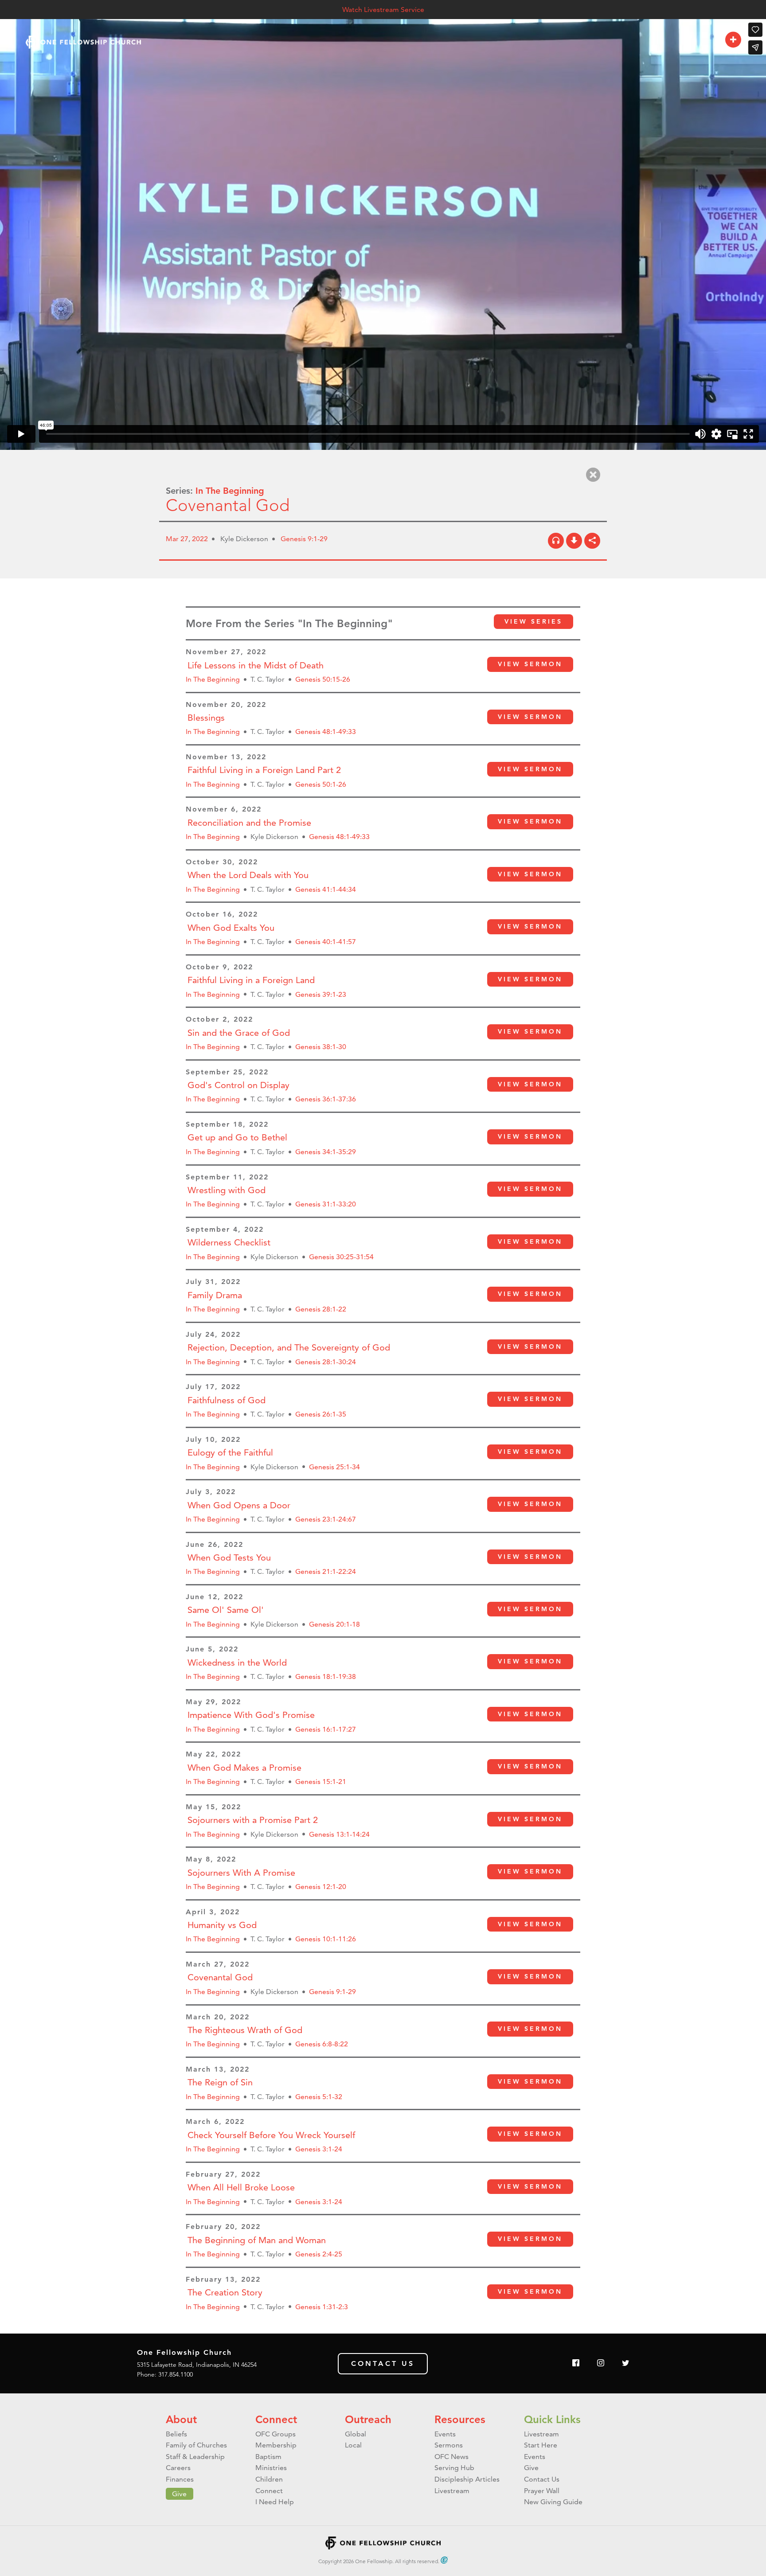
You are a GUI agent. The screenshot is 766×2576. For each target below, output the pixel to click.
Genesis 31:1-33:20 (326, 1204)
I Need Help (275, 2502)
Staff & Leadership (195, 2457)
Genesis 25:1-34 (334, 1467)
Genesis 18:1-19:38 (326, 1676)
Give (179, 2494)
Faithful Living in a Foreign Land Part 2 (264, 770)
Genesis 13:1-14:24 (339, 1834)
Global (356, 2434)
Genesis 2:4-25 (319, 2254)
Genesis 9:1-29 (304, 539)
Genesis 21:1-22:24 (326, 1571)
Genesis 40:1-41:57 (326, 942)
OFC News (451, 2457)
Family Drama (215, 1295)
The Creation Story (225, 2292)
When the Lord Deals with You (248, 875)
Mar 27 (177, 539)
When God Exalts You (231, 928)
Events (445, 2434)
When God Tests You (229, 1557)
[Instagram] (601, 2363)
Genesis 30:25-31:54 (341, 1257)
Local (353, 2445)
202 (198, 539)
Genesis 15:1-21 (321, 1782)
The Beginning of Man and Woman (257, 2240)
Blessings (206, 718)
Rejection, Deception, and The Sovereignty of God (289, 1347)
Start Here (541, 2445)
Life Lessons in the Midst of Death (256, 665)
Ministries (271, 2468)
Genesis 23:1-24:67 (326, 1519)
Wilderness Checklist (229, 1242)
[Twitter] (625, 2363)
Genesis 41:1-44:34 (326, 889)
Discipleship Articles (467, 2479)
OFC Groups (276, 2434)
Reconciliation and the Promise (249, 823)
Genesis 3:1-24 (319, 2149)
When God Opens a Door (239, 1505)
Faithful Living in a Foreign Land (251, 980)
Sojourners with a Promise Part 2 (253, 1820)
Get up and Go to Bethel (237, 1137)
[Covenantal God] (556, 541)
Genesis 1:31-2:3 (322, 2307)
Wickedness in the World (237, 1663)
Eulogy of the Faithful (230, 1452)
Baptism (268, 2457)
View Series (533, 621)
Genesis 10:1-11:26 (326, 1939)
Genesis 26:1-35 (321, 1414)
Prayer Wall (542, 2491)
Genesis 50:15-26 (323, 679)
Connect (276, 2419)
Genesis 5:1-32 (319, 2097)
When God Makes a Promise (244, 1768)
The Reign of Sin (220, 2082)
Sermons (449, 2445)
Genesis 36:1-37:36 (326, 1099)
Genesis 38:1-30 (321, 1047)
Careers (178, 2468)
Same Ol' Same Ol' (226, 1610)
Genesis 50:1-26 (321, 784)
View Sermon (530, 664)
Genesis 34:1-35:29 (326, 1152)
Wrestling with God (227, 1190)
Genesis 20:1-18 (334, 1624)
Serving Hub (454, 2468)
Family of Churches (196, 2445)
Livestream (452, 2491)
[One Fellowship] (83, 42)
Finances (180, 2479)
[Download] (574, 541)
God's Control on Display (238, 1085)
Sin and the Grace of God (239, 1033)
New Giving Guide (553, 2502)
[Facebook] (576, 2363)
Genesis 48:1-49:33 (326, 732)
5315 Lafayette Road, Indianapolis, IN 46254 (197, 2365)
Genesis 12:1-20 (321, 1887)
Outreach (368, 2419)
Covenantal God (220, 1977)
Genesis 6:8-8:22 (322, 2044)
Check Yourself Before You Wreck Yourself (271, 2135)
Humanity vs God (222, 1925)
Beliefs (176, 2434)
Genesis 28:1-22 (321, 1309)
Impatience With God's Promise (251, 1715)
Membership (276, 2445)
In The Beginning (230, 491)
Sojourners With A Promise (241, 1873)
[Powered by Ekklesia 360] (444, 2560)
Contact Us (383, 2363)
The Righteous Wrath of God (245, 2030)
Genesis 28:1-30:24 (326, 1362)
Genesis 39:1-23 (321, 994)
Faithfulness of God (227, 1400)
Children (269, 2479)
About (181, 2419)
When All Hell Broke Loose (241, 2187)
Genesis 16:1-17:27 (326, 1729)
